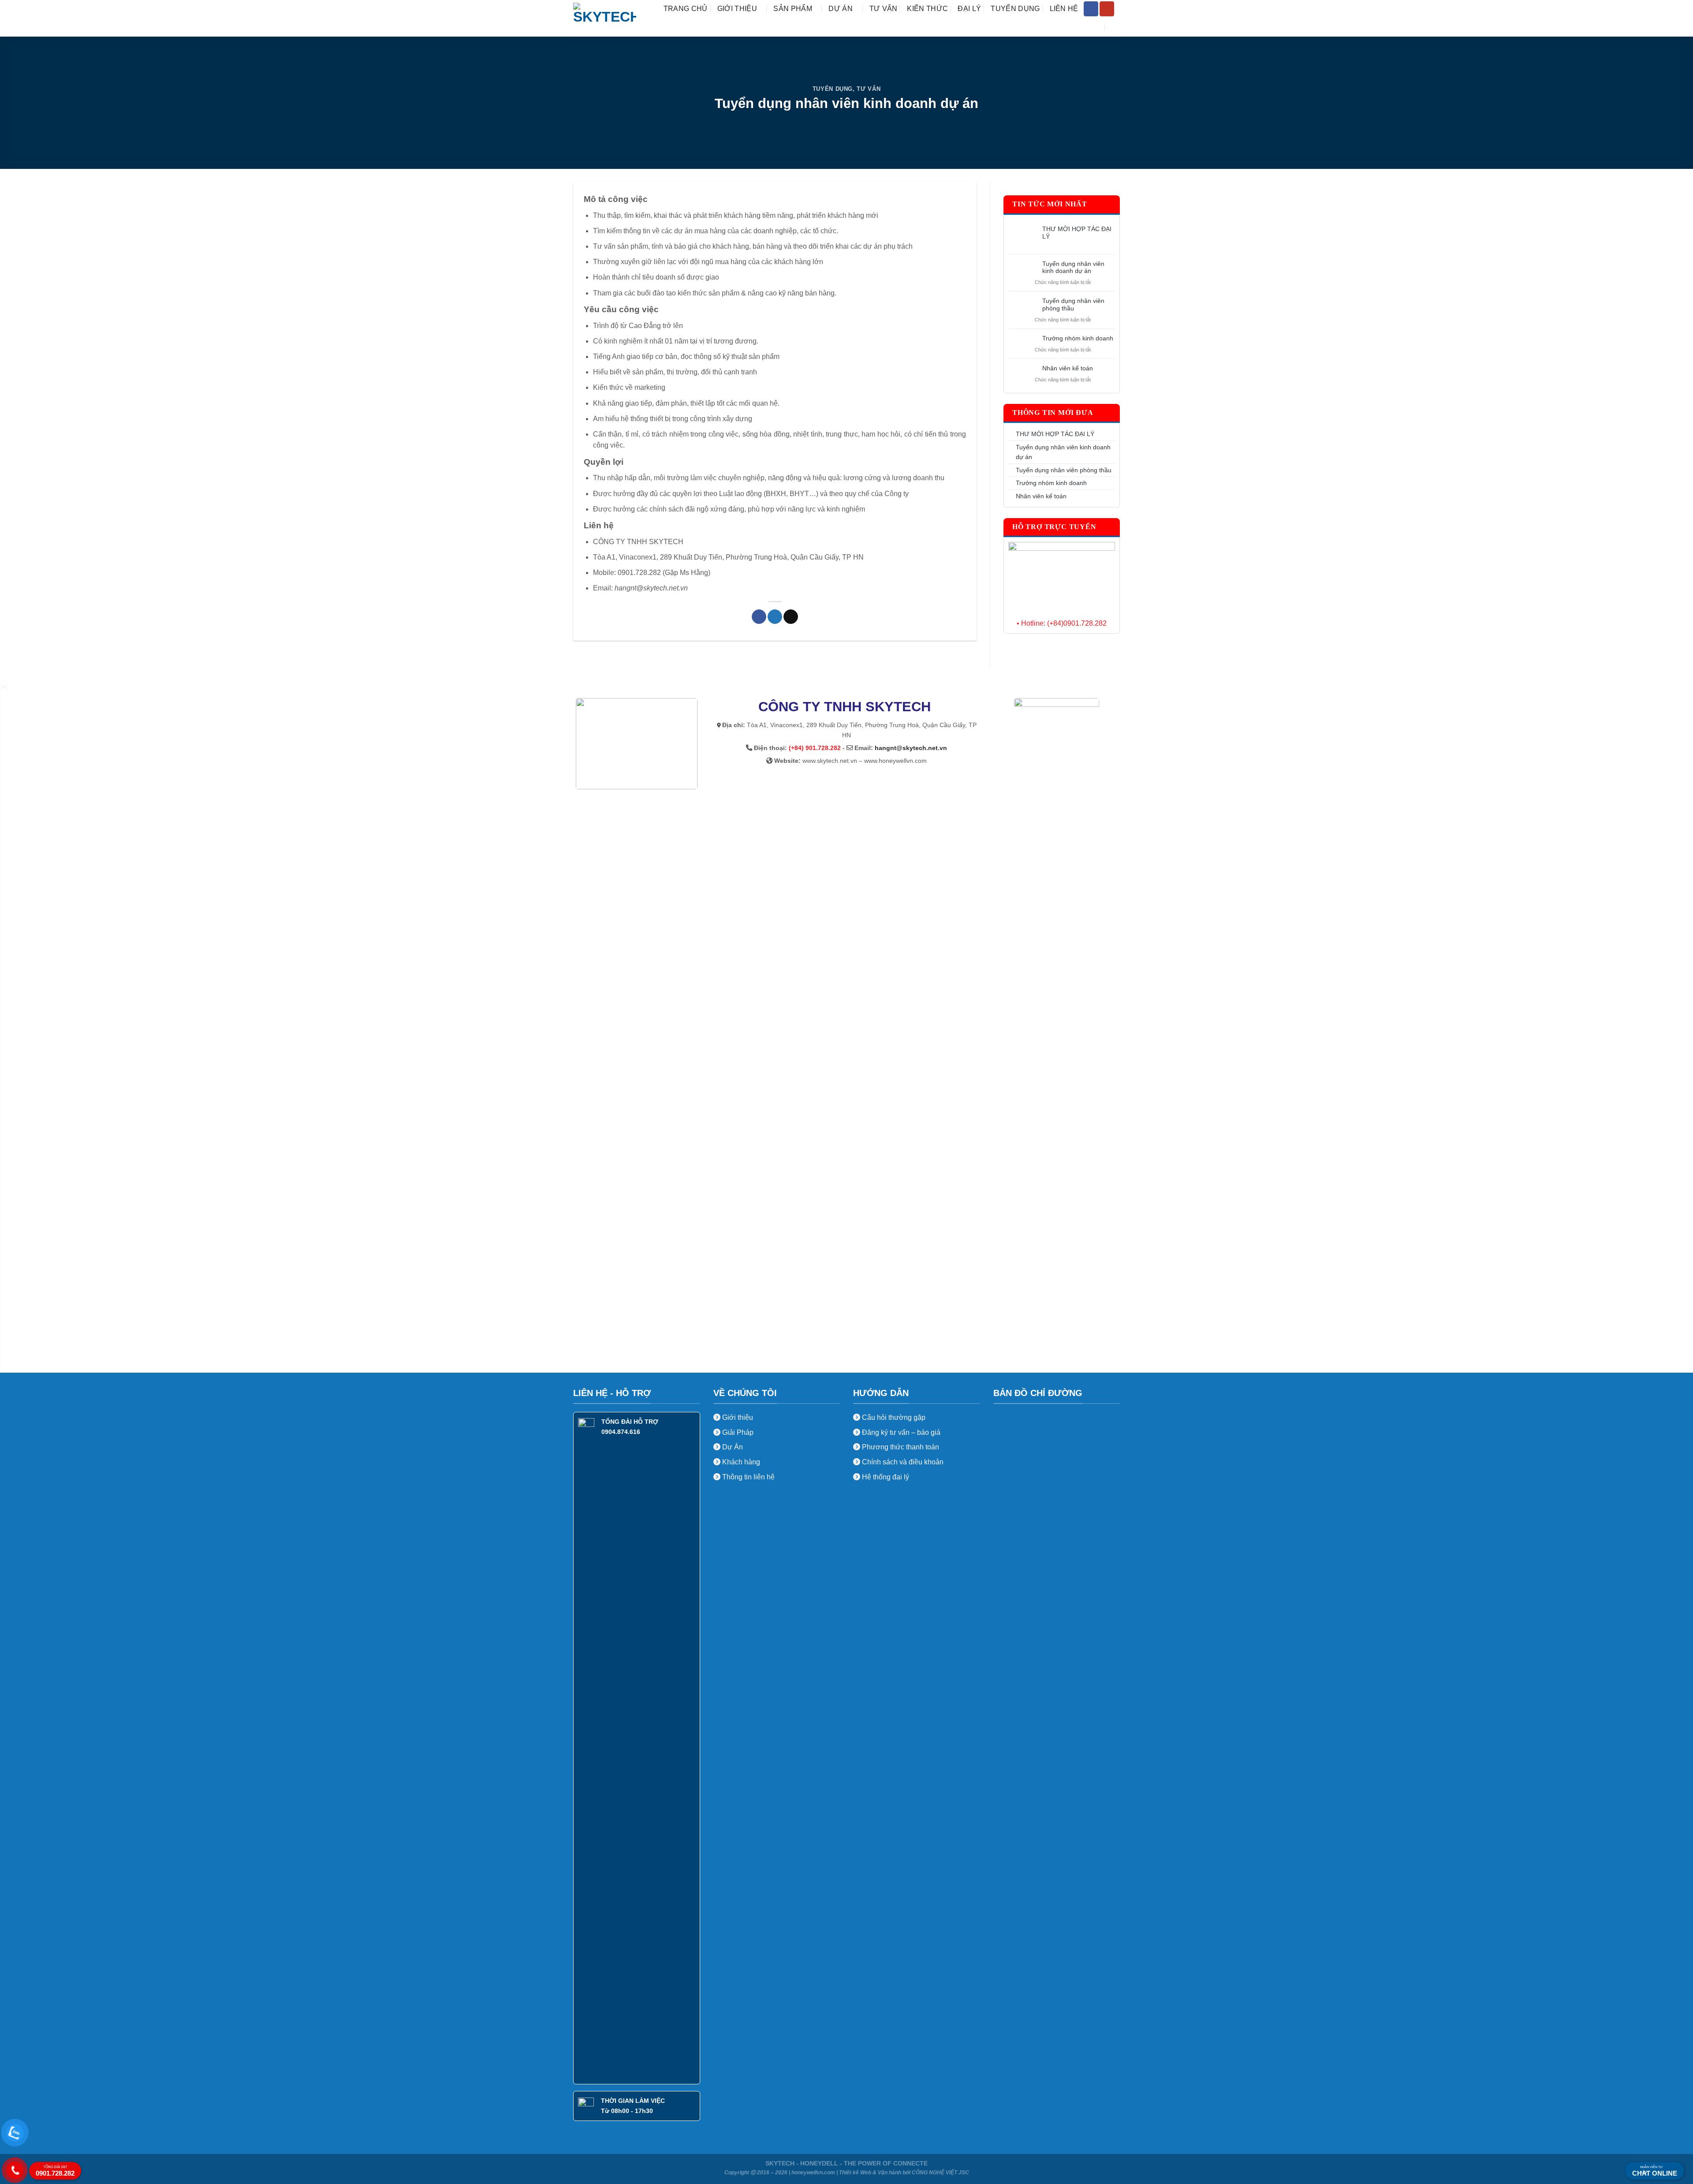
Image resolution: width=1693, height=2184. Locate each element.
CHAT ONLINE (1655, 2171)
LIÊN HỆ (1064, 9)
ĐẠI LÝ (969, 9)
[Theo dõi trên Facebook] (1091, 9)
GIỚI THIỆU (737, 9)
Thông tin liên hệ (748, 1477)
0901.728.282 (55, 2171)
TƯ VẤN (884, 9)
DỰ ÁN (841, 9)
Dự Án (732, 1447)
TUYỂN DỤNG (1015, 9)
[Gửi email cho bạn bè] (791, 617)
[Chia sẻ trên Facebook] (759, 617)
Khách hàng (740, 1462)
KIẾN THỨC (927, 9)
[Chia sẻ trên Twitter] (775, 617)
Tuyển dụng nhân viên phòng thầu (1073, 304)
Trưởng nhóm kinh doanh (1078, 338)
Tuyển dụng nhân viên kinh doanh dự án (1073, 267)
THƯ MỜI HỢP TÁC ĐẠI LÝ (1077, 233)
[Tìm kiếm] (1116, 27)
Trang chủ (686, 9)
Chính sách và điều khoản (903, 1462)
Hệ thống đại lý (886, 1477)
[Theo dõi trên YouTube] (1107, 9)
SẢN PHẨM (793, 9)
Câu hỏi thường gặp (894, 1417)
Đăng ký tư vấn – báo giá (900, 1432)
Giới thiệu (737, 1417)
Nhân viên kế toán (1068, 368)
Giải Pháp (737, 1432)
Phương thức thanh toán (900, 1447)
